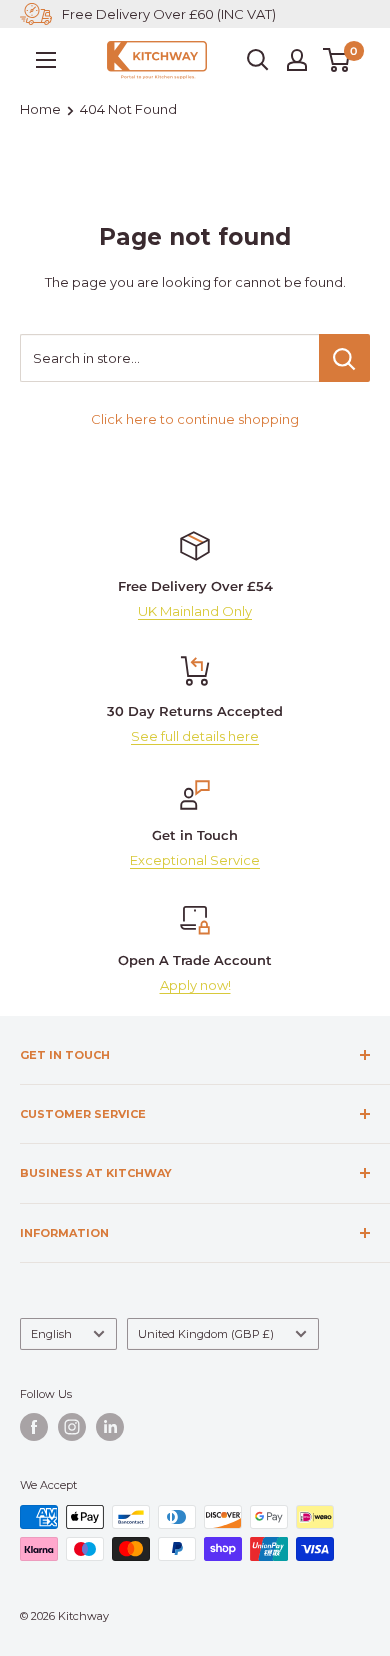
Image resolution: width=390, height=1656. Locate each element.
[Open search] (258, 60)
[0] (337, 60)
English (51, 1334)
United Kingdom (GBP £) (206, 1334)
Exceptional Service (195, 860)
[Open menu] (46, 60)
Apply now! (195, 985)
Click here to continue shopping (195, 419)
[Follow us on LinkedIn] (110, 1427)
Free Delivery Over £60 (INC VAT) (169, 14)
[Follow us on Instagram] (72, 1427)
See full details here (195, 736)
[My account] (297, 60)
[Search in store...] (344, 358)
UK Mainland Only (195, 611)
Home (40, 109)
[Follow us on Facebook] (34, 1427)
